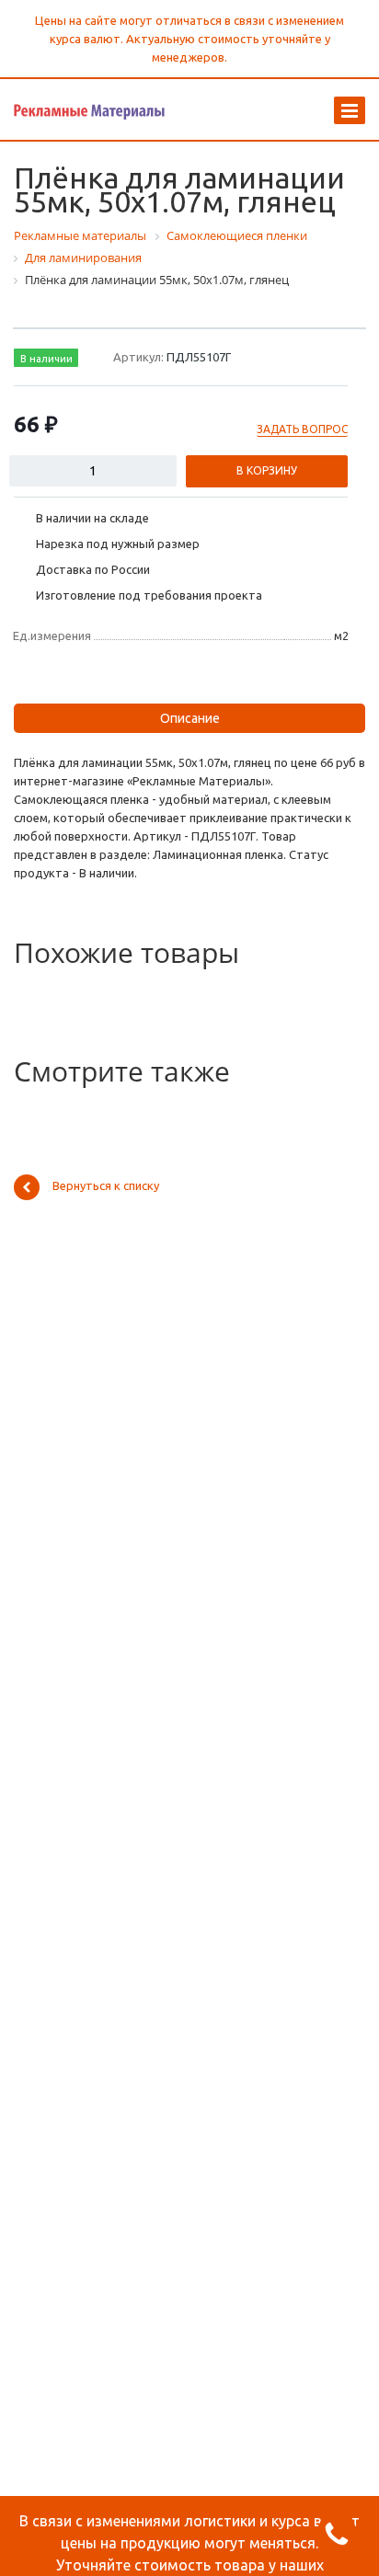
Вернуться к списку (106, 1185)
